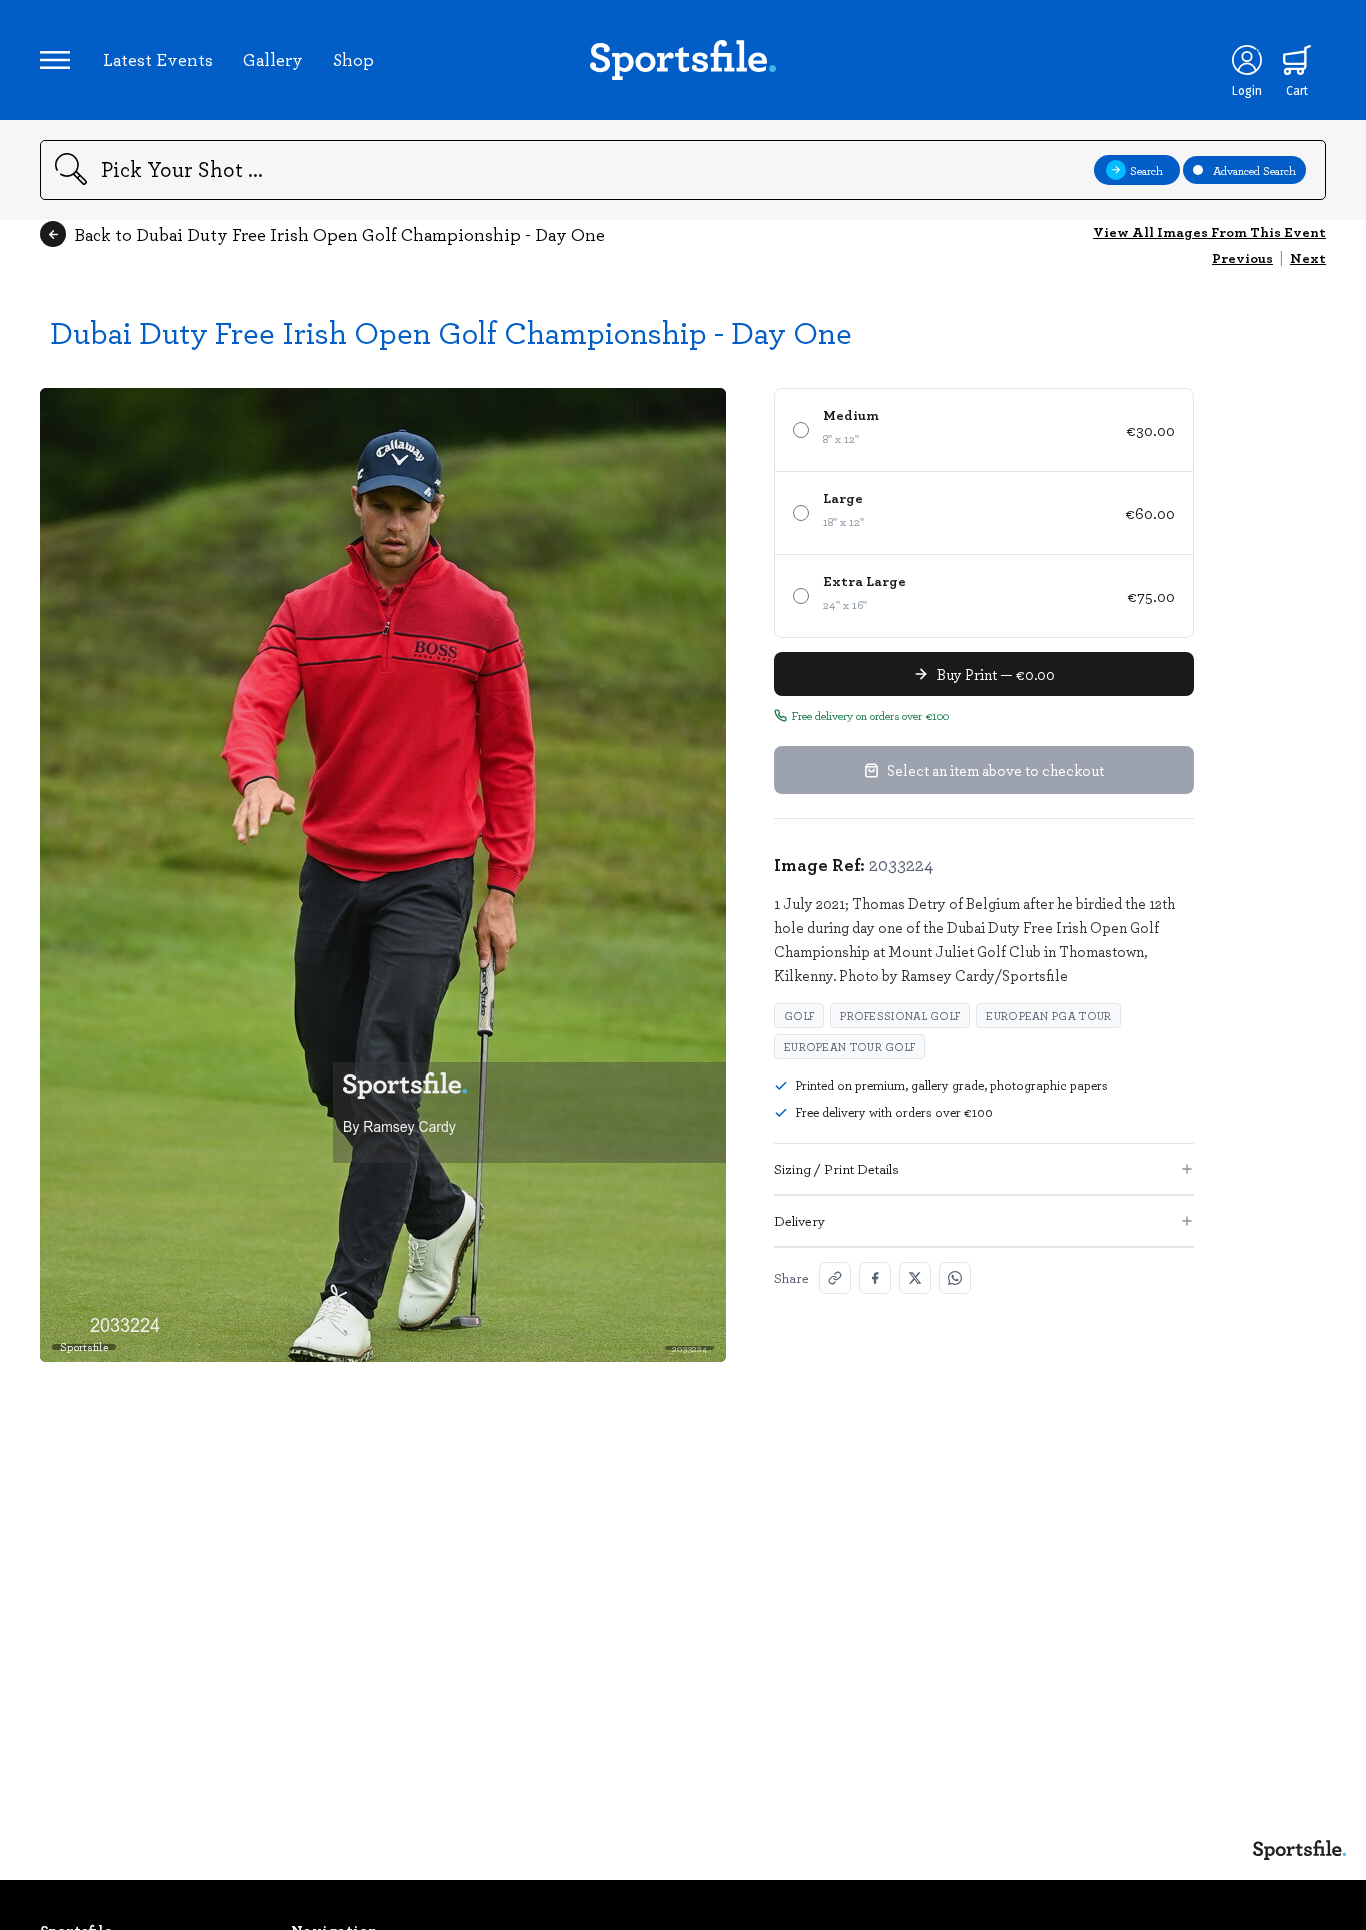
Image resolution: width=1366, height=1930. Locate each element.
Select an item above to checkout (995, 770)
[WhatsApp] (955, 1278)
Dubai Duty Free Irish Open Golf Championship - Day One (451, 331)
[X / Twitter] (915, 1278)
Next (1308, 257)
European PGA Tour (1048, 1015)
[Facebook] (875, 1278)
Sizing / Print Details (836, 1168)
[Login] (1247, 60)
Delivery (799, 1220)
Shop (353, 59)
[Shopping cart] (1297, 60)
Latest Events (158, 59)
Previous (1242, 257)
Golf (799, 1015)
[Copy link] (835, 1278)
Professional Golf (900, 1015)
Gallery (273, 59)
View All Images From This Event (1209, 231)
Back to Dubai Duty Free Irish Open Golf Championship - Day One (339, 234)
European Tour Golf (849, 1046)
